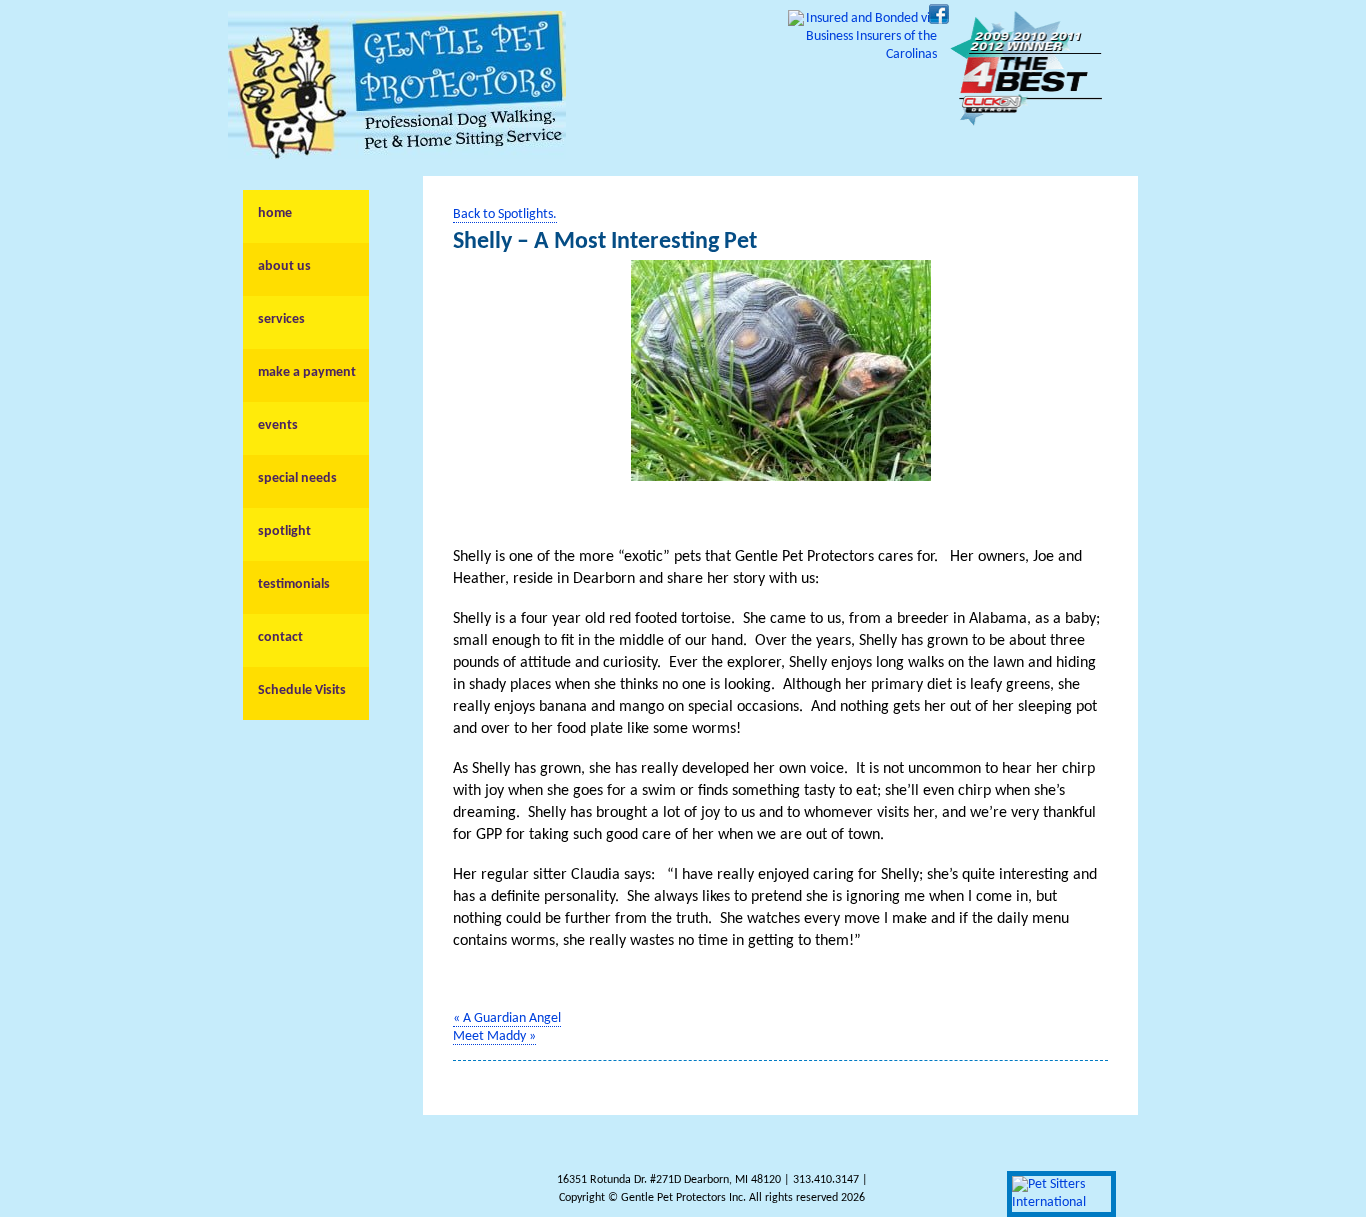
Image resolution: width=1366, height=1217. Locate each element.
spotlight (284, 531)
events (278, 425)
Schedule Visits (302, 690)
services (281, 319)
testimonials (294, 584)
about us (284, 266)
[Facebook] (939, 20)
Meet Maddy (494, 1036)
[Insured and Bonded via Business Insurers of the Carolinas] (862, 54)
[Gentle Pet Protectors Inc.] (397, 155)
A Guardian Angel (507, 1018)
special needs (297, 478)
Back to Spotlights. (505, 214)
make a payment (307, 372)
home (275, 213)
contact (280, 637)
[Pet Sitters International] (1061, 1202)
